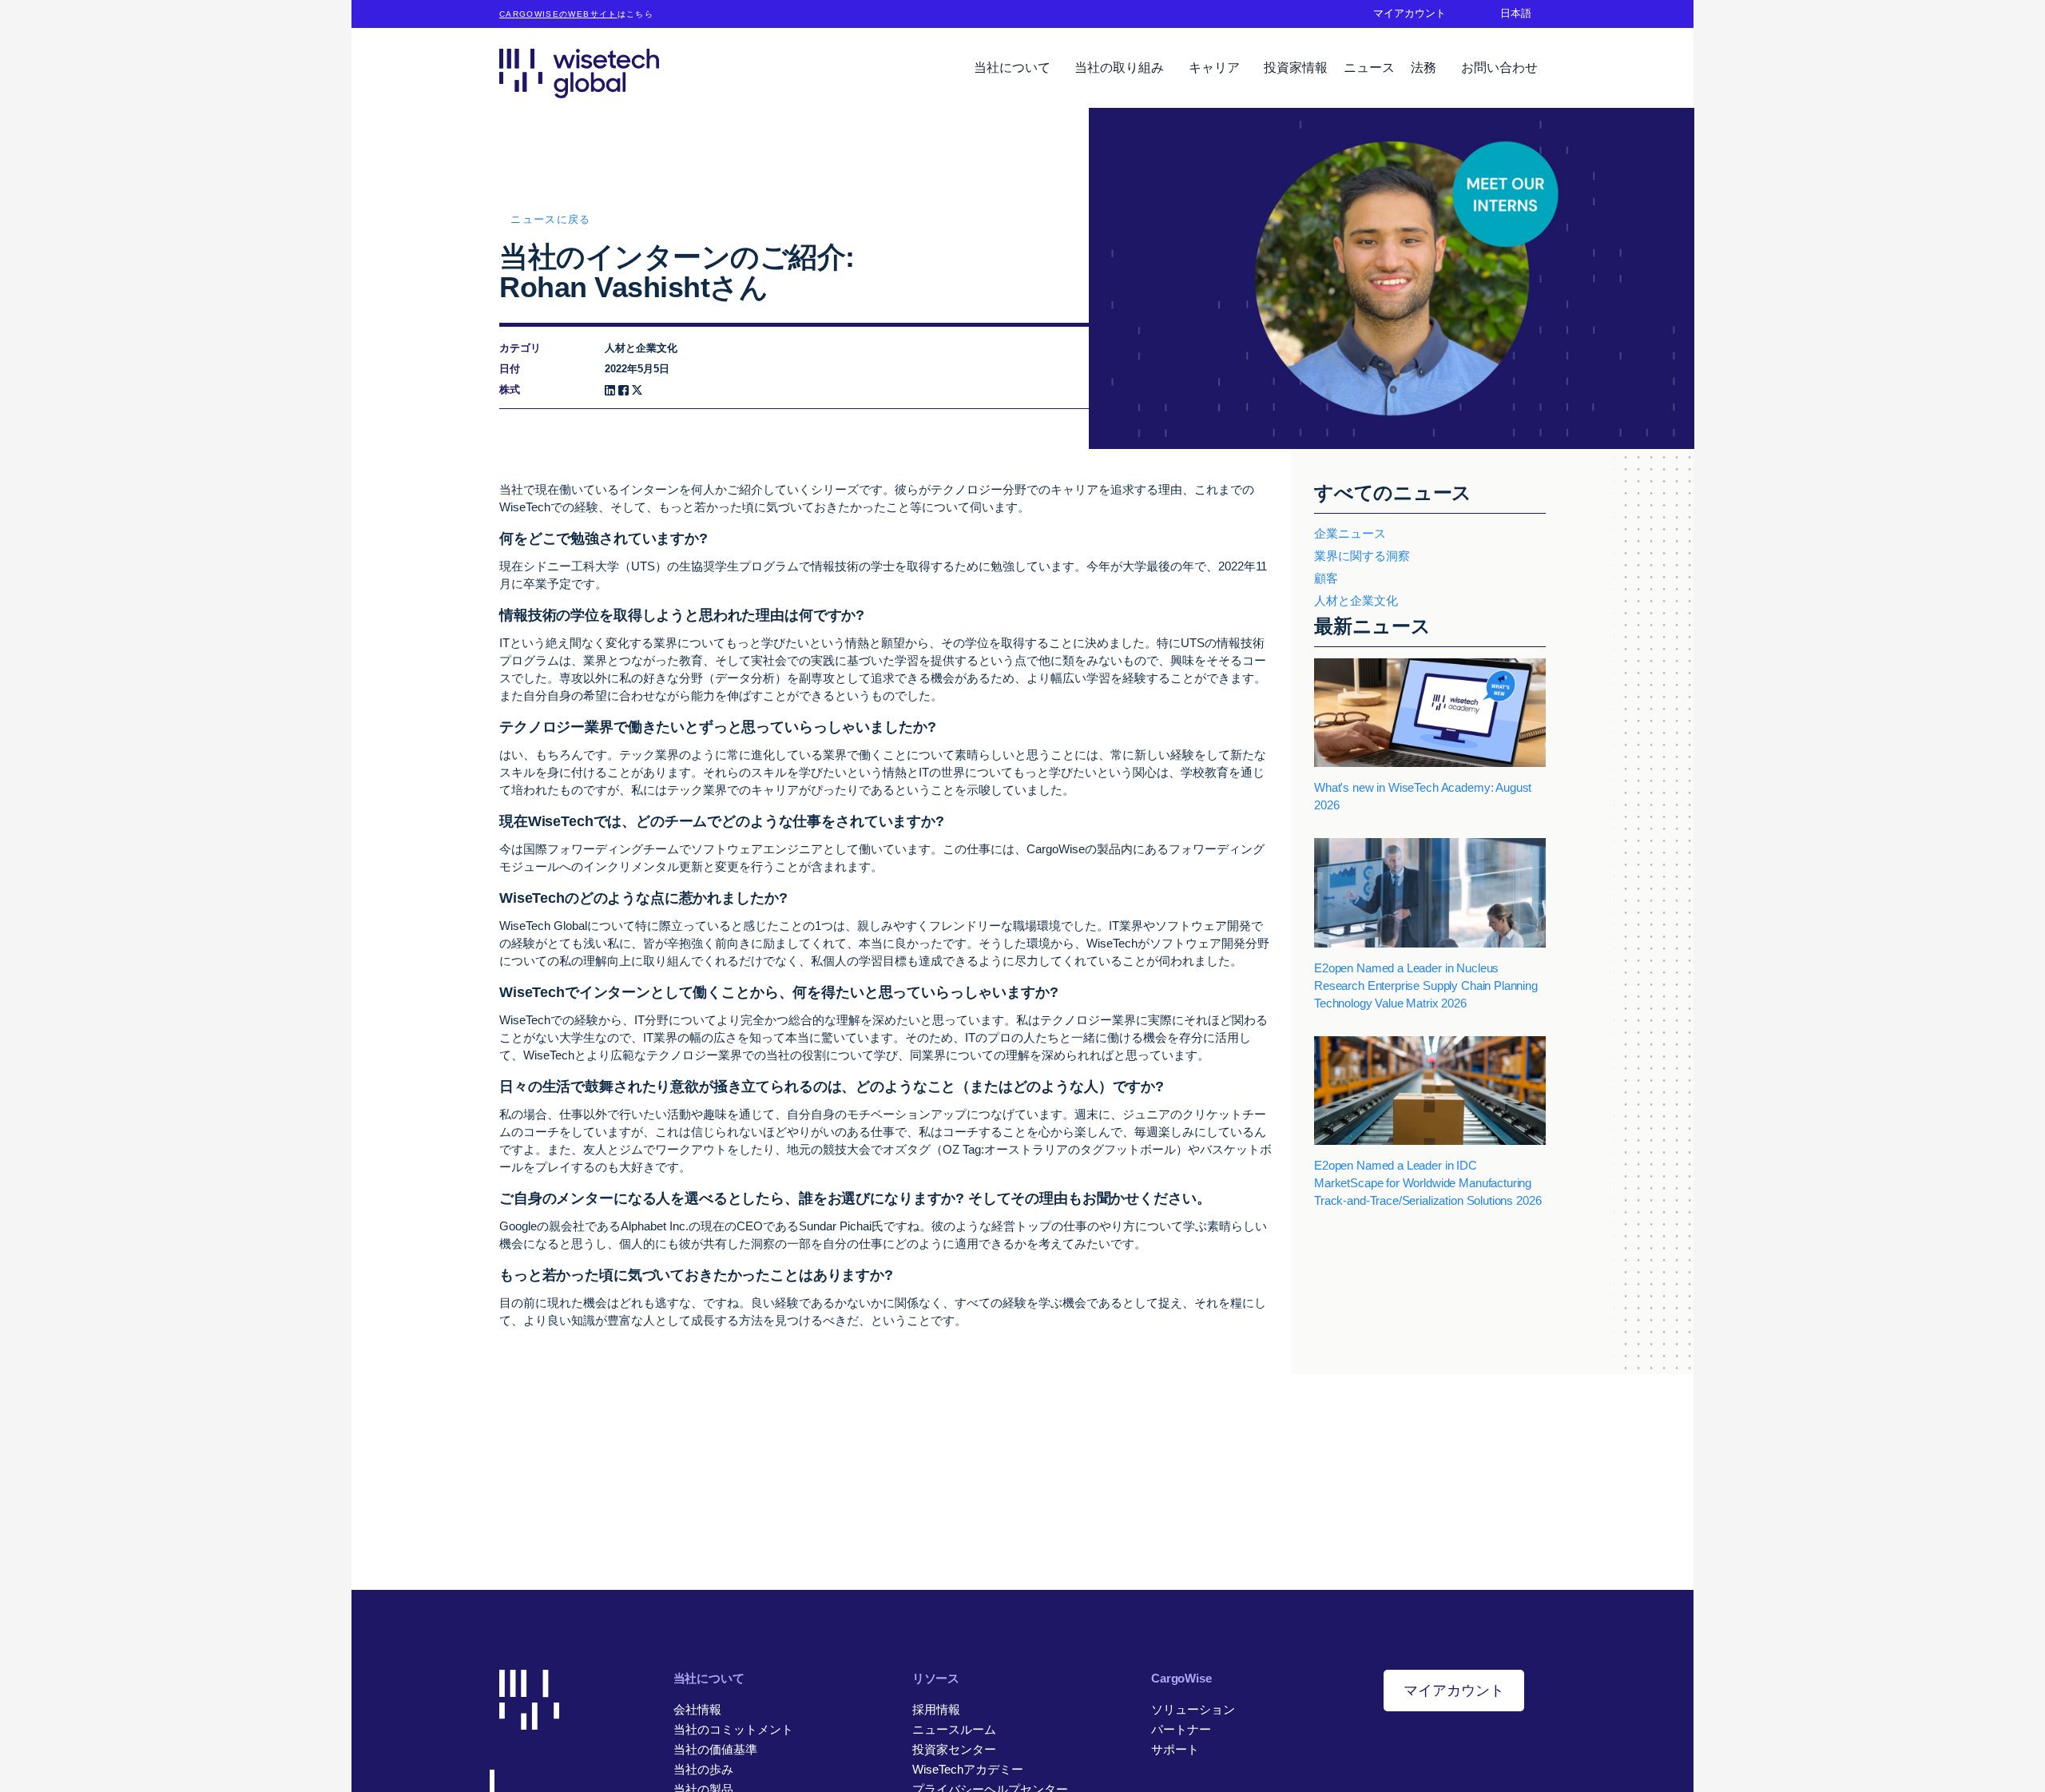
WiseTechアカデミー (968, 1769)
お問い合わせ (1499, 68)
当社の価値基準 (715, 1749)
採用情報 (936, 1709)
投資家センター (954, 1749)
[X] (637, 390)
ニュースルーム (954, 1729)
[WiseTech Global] (579, 73)
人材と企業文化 (1356, 600)
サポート (1175, 1749)
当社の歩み (703, 1769)
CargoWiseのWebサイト (558, 14)
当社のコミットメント (733, 1729)
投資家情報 (1296, 68)
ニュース (1369, 68)
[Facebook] (623, 390)
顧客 (1326, 578)
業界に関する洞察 (1362, 556)
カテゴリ (520, 348)
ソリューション (1193, 1709)
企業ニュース (1350, 533)
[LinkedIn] (610, 390)
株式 (510, 389)
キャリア (1216, 68)
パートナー (1181, 1729)
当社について (1014, 68)
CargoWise (1181, 1678)
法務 (1425, 68)
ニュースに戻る (550, 219)
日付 (510, 369)
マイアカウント (1454, 1691)
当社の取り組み (1121, 68)
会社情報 (697, 1709)
